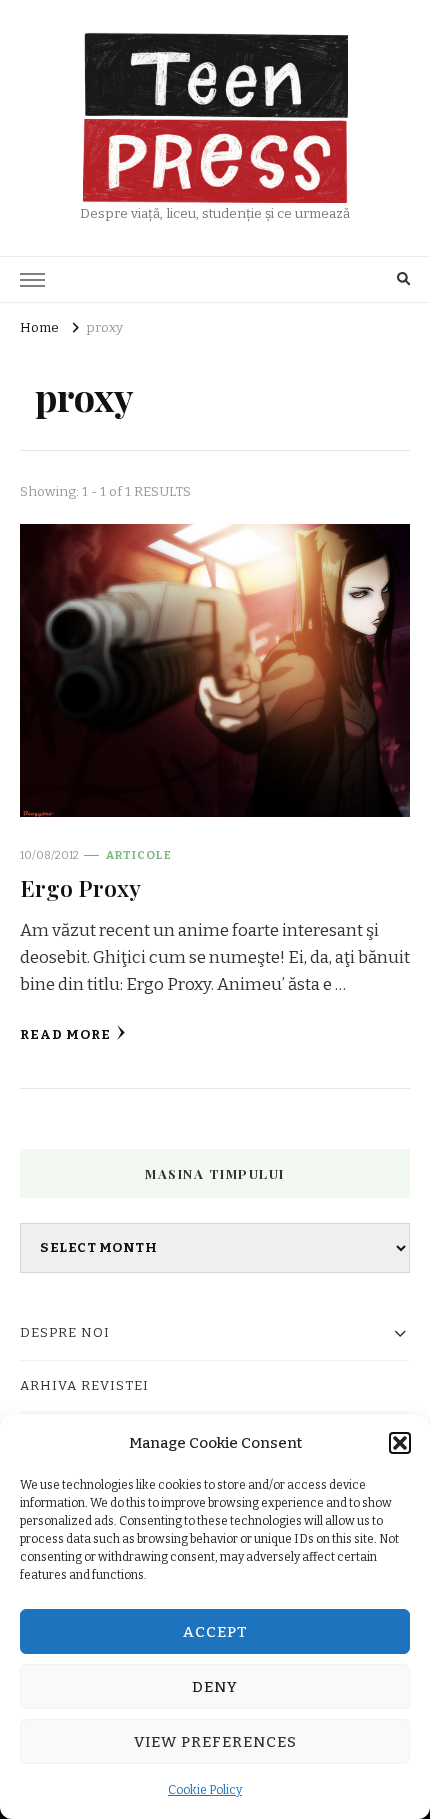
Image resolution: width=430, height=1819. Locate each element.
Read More (65, 1035)
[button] (400, 1443)
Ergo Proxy (80, 887)
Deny (215, 1687)
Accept (215, 1632)
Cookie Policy (205, 1790)
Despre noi (65, 1333)
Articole (139, 855)
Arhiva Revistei (84, 1386)
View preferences (215, 1742)
